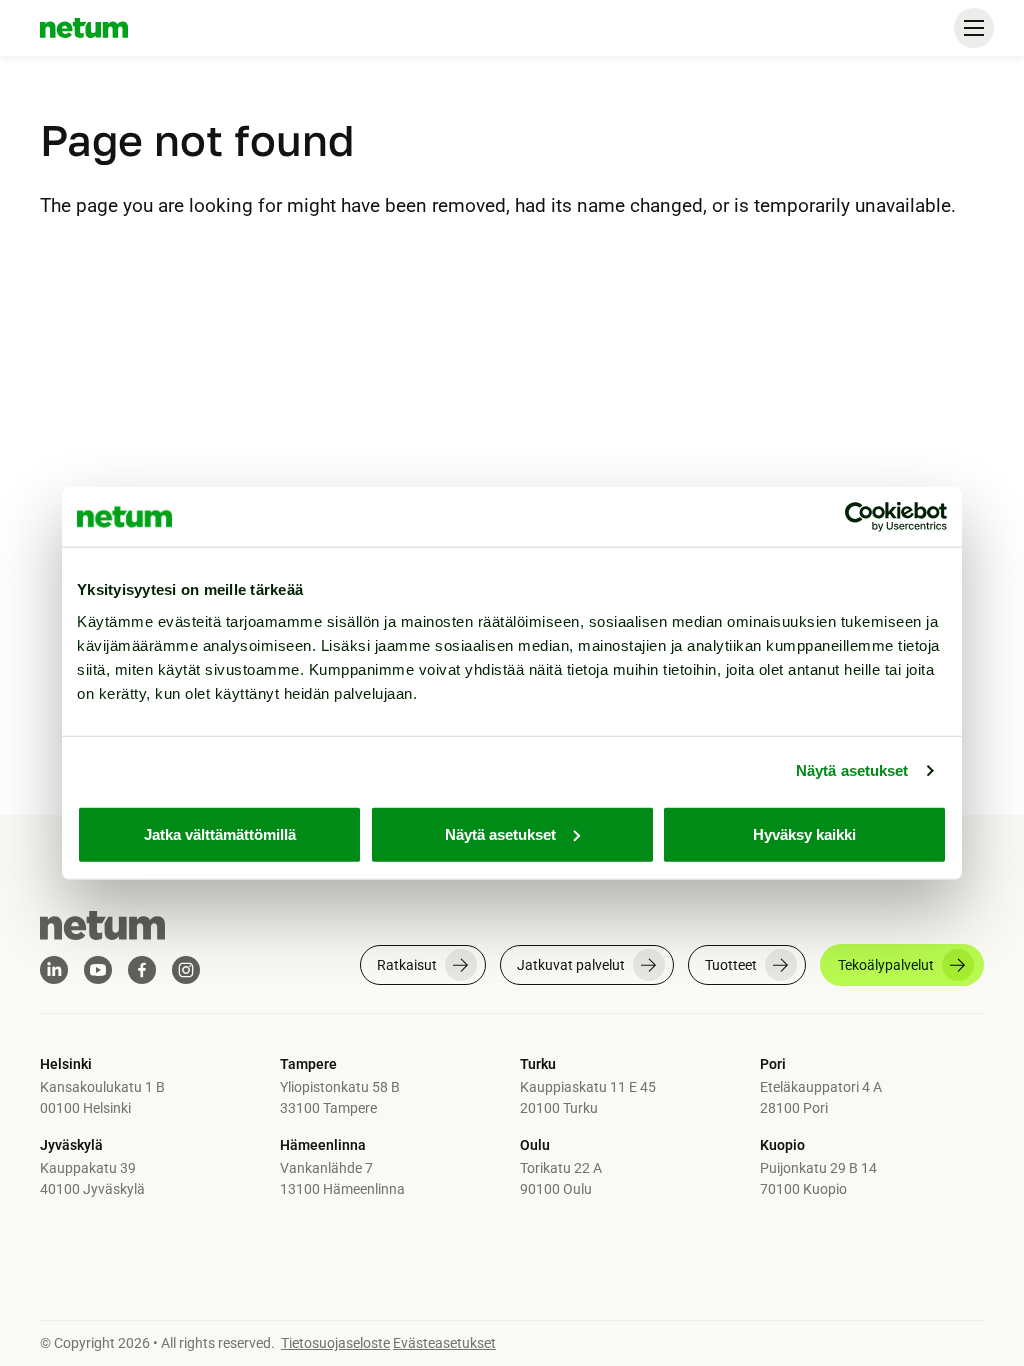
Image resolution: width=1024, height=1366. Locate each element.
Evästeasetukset (444, 1343)
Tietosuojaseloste (335, 1343)
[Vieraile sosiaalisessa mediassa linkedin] (54, 970)
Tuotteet (731, 965)
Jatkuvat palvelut (571, 965)
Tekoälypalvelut (886, 965)
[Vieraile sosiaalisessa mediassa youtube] (98, 970)
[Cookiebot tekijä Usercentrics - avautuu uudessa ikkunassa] (859, 517)
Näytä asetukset (852, 770)
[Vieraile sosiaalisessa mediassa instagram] (186, 970)
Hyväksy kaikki (804, 833)
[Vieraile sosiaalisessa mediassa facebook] (142, 970)
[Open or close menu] (974, 28)
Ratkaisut (407, 965)
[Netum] (84, 28)
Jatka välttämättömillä (220, 833)
